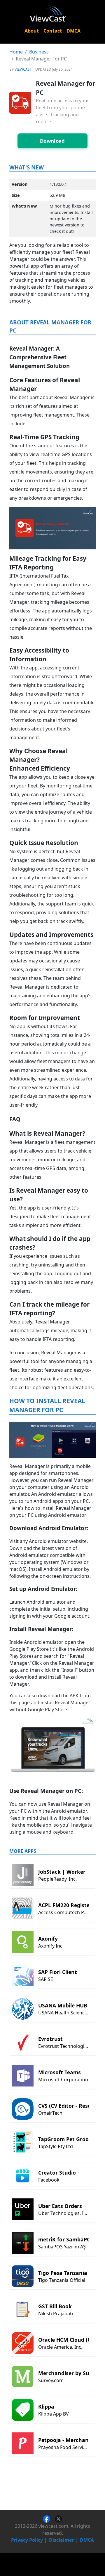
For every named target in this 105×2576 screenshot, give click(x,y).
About (32, 31)
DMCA (73, 31)
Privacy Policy (27, 2540)
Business (39, 52)
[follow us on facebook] (49, 2518)
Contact (53, 31)
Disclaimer (61, 2540)
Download (52, 141)
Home (16, 52)
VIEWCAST (23, 69)
